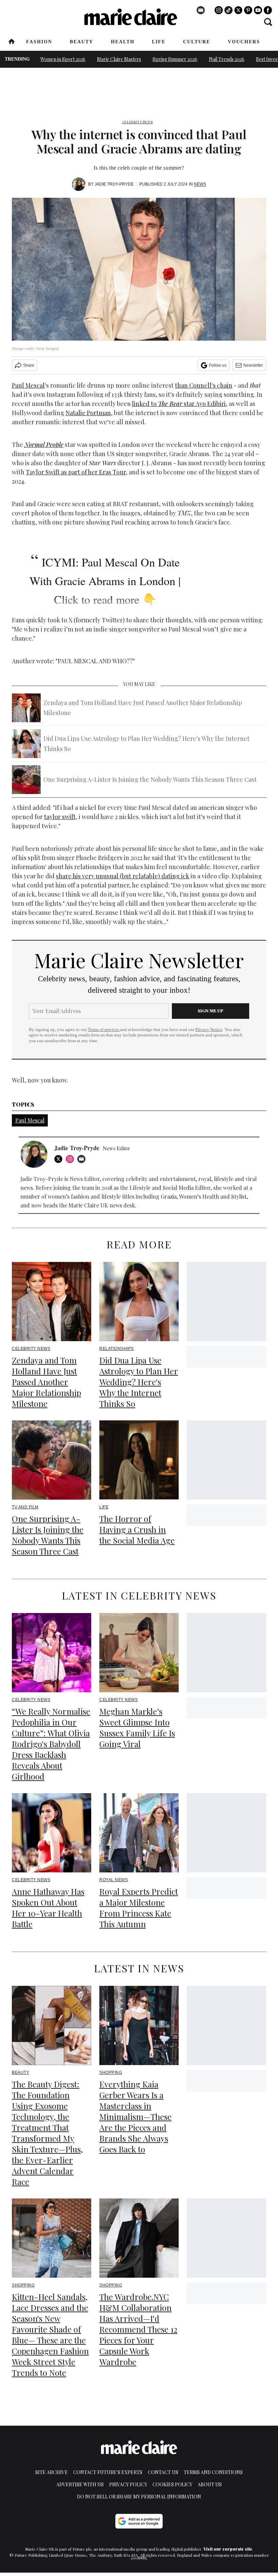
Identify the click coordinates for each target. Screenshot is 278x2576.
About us (210, 2484)
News (200, 184)
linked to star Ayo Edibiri (179, 404)
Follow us (218, 365)
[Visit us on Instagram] (219, 10)
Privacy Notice (209, 1030)
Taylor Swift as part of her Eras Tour (76, 472)
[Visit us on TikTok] (229, 10)
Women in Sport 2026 (63, 59)
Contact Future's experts (108, 2472)
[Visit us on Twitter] (238, 10)
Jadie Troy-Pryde (114, 184)
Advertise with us (80, 2484)
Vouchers (244, 42)
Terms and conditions (213, 2472)
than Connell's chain (204, 385)
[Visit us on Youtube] (258, 10)
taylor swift (60, 817)
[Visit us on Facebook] (268, 10)
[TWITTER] (60, 1159)
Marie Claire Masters (119, 59)
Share (29, 365)
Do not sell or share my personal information (139, 2497)
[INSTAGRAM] (72, 1159)
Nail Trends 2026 (227, 59)
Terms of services (104, 1030)
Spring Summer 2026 (175, 59)
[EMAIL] (83, 1159)
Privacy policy (128, 2484)
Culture (197, 42)
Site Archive (52, 2472)
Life (159, 42)
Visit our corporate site (228, 2549)
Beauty (82, 42)
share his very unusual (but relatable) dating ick (123, 876)
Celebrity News (137, 122)
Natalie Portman (88, 413)
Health (123, 42)
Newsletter (253, 365)
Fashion (39, 42)
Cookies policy (172, 2484)
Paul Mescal (28, 385)
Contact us (163, 2472)
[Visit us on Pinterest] (248, 10)
